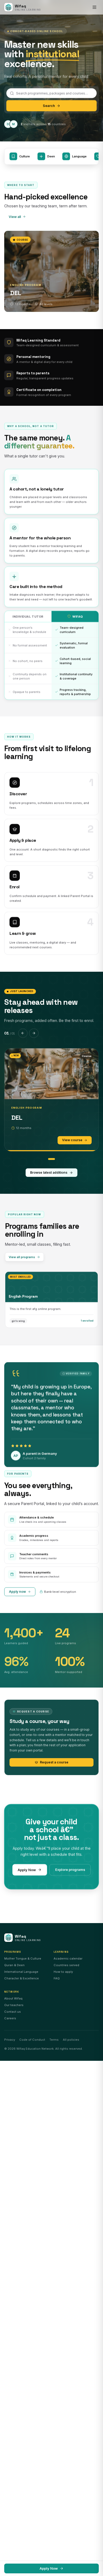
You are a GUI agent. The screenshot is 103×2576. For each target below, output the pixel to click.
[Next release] (34, 1033)
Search (49, 106)
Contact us (13, 2012)
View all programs (22, 1257)
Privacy (10, 2040)
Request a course (54, 1762)
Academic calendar (68, 1959)
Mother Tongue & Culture (23, 1959)
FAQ (57, 1978)
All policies (71, 2040)
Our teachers (14, 2005)
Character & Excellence (22, 1978)
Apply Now (27, 1870)
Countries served (66, 1965)
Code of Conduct (32, 2040)
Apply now (17, 1592)
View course (72, 1140)
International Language (21, 1972)
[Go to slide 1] (51, 1159)
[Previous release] (23, 1033)
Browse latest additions (49, 1172)
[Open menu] (95, 7)
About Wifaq (13, 1998)
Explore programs (70, 1870)
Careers (10, 2018)
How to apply (63, 1972)
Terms (54, 2040)
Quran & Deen (14, 1965)
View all (15, 216)
